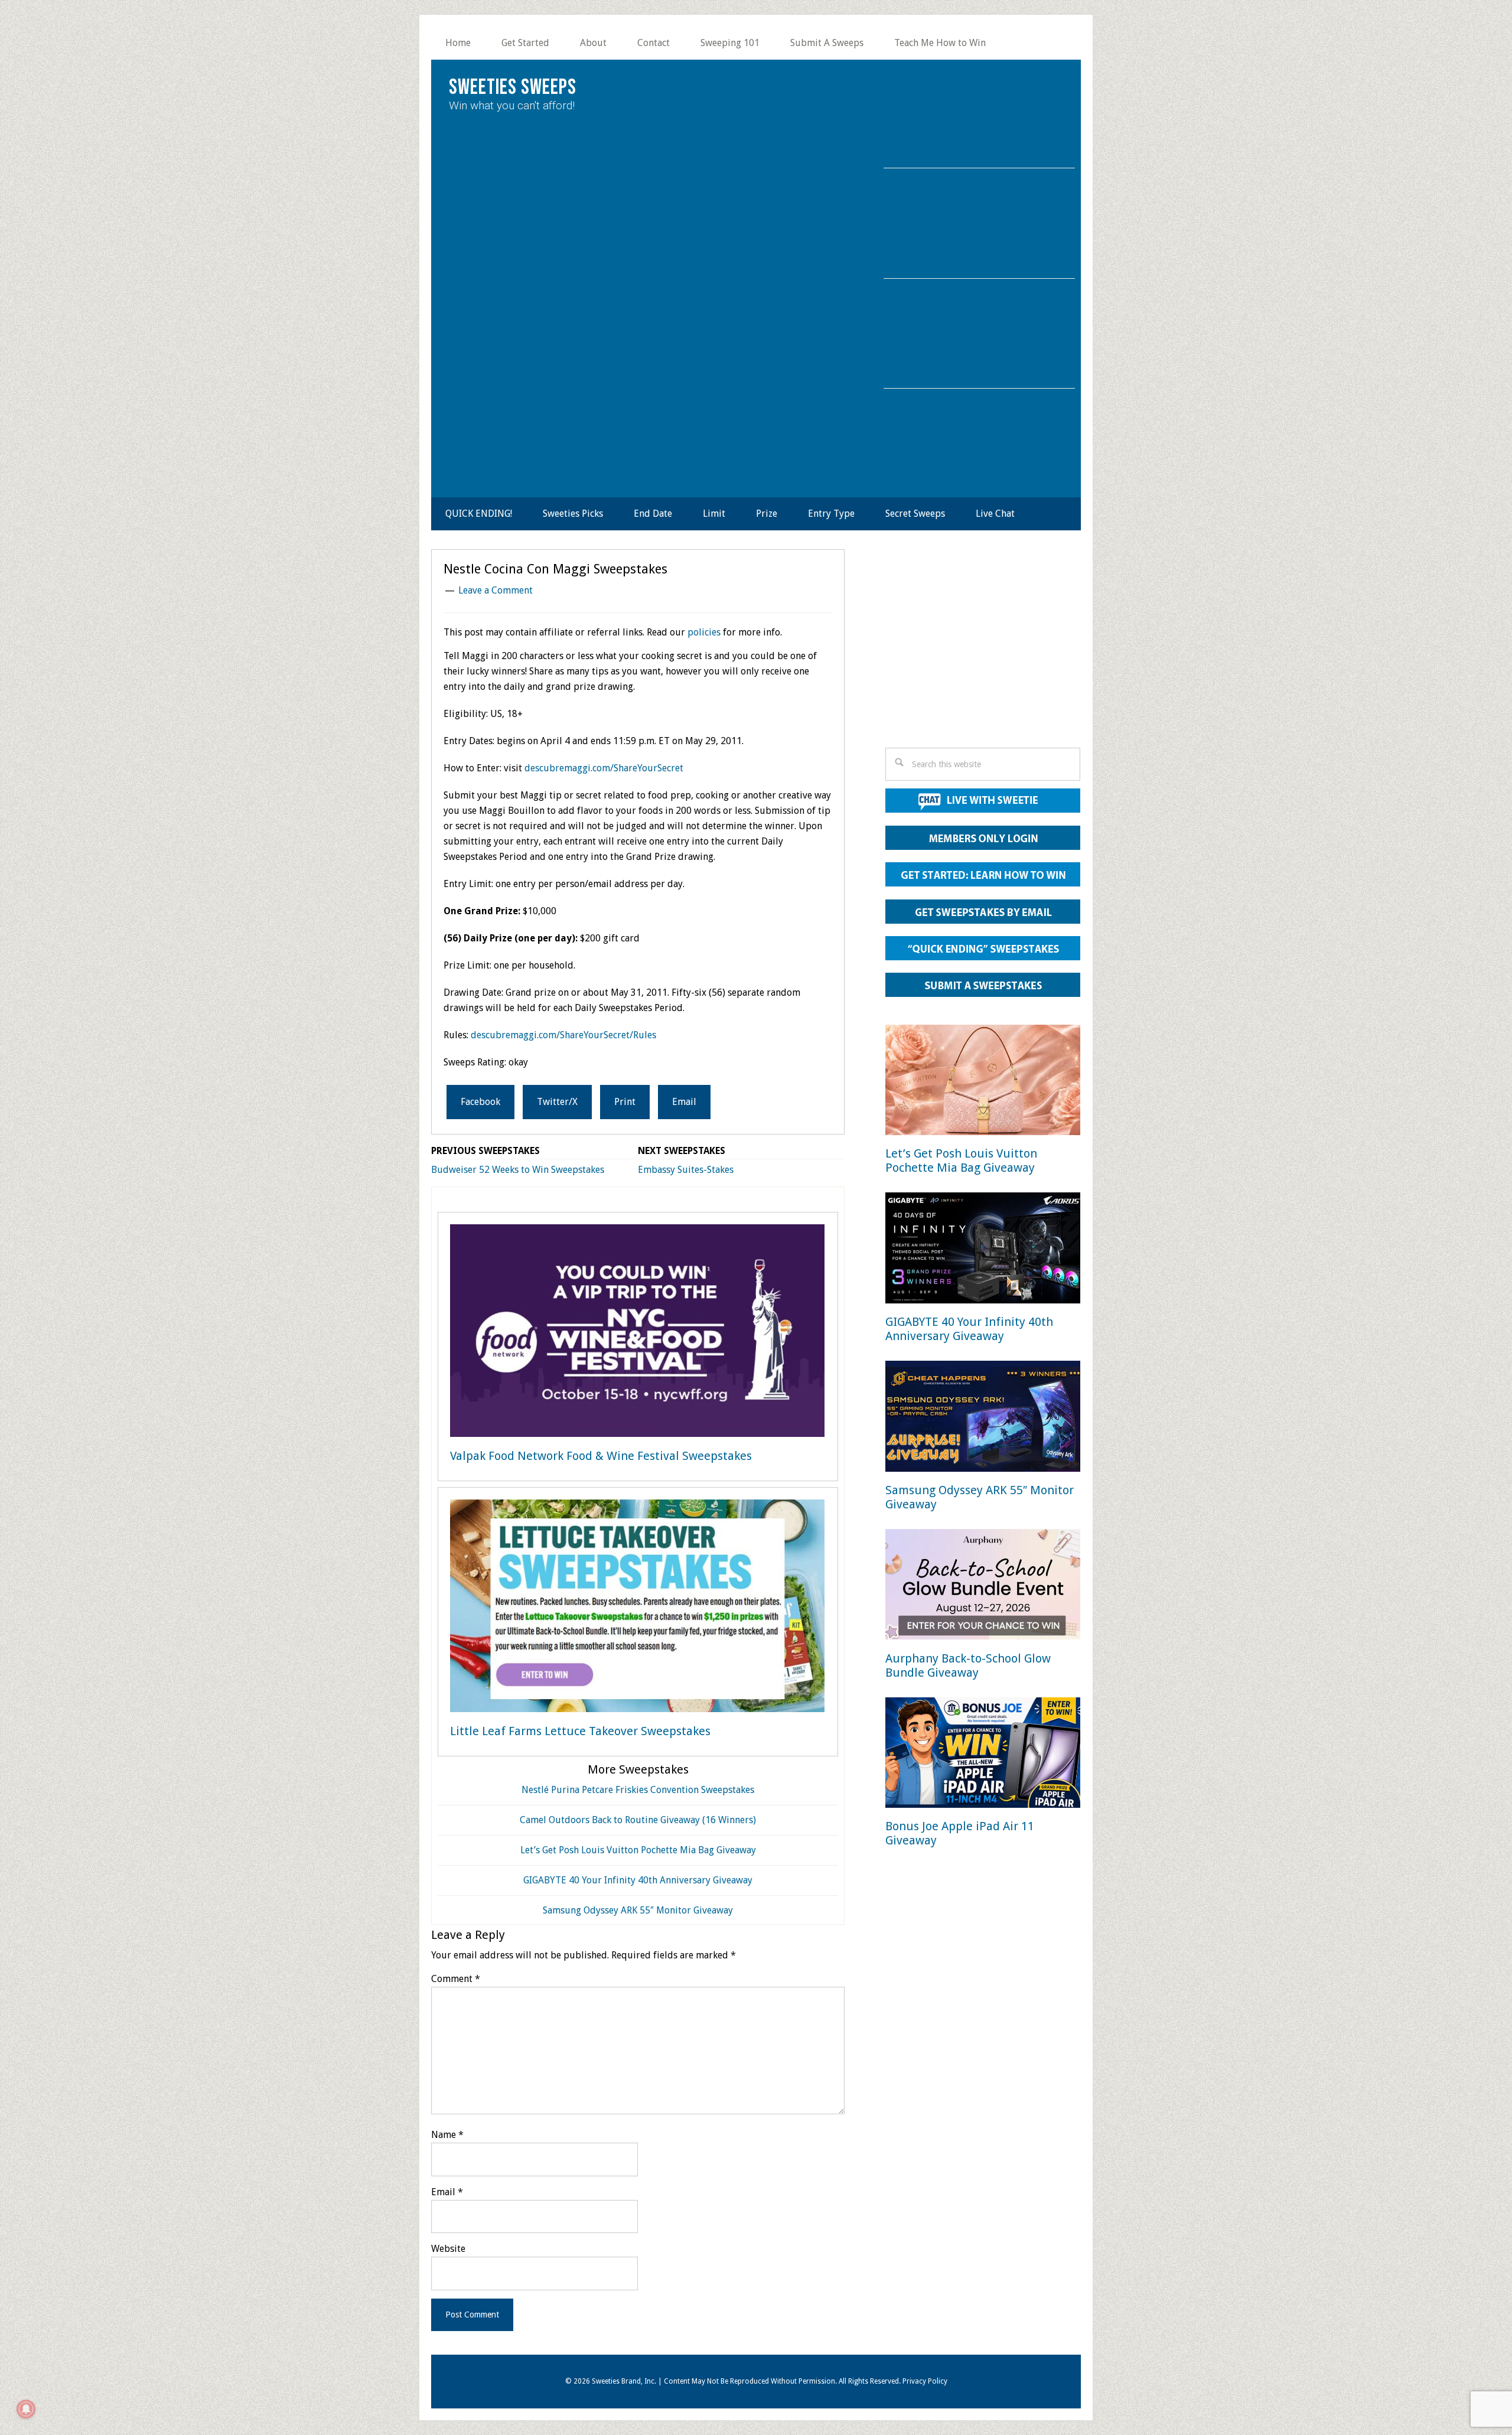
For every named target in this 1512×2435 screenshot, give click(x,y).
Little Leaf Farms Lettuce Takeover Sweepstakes (580, 1731)
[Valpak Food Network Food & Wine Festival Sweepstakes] (637, 1333)
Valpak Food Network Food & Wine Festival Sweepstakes (601, 1456)
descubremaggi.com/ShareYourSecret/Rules (563, 1035)
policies (704, 632)
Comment (456, 1979)
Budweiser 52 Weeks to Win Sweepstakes (518, 1170)
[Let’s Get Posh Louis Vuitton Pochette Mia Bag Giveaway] (983, 1082)
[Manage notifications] (26, 2409)
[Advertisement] (983, 652)
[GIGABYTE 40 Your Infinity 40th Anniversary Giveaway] (983, 1250)
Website (448, 2249)
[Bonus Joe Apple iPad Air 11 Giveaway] (983, 1755)
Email (447, 2192)
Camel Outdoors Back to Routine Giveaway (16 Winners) (638, 1820)
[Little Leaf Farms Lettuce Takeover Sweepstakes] (637, 1608)
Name (447, 2135)
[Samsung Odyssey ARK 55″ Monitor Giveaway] (983, 1418)
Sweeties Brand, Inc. (624, 2381)
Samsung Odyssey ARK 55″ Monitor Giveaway (638, 1910)
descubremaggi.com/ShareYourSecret (604, 768)
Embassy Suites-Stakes (686, 1170)
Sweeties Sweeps (513, 88)
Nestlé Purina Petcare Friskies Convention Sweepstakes (638, 1790)
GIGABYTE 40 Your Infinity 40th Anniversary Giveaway (638, 1880)
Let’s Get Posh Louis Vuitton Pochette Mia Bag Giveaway (638, 1850)
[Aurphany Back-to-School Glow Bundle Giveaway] (983, 1587)
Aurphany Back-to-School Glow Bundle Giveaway (968, 1665)
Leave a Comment (496, 590)
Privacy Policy (925, 2381)
